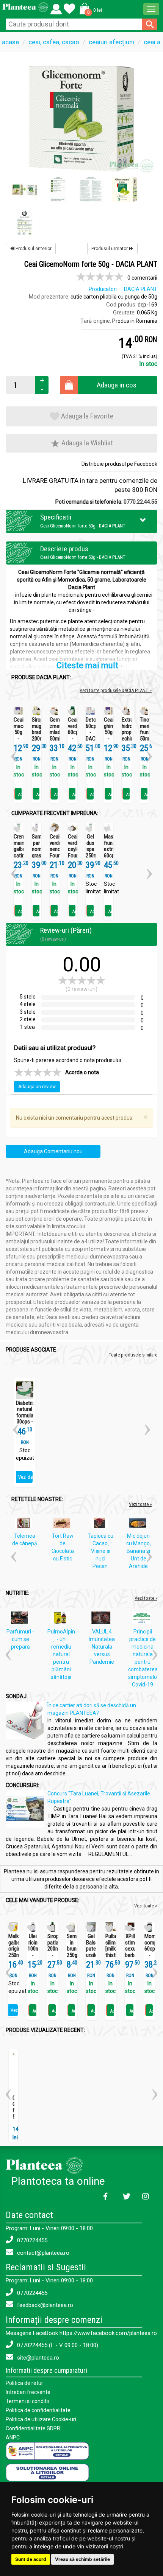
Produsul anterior (33, 249)
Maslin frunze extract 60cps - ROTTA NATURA (109, 856)
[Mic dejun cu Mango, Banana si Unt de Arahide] (139, 1524)
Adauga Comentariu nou (53, 1151)
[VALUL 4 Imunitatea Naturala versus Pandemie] (103, 1619)
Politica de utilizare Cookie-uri (41, 2419)
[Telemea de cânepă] (26, 1524)
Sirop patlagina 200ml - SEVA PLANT (53, 1952)
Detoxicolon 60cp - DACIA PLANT (91, 732)
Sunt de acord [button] (31, 2559)
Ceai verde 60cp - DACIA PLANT (73, 735)
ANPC (13, 2438)
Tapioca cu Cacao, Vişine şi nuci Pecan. (100, 1551)
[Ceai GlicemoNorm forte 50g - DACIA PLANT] (81, 118)
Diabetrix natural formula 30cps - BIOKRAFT (25, 1416)
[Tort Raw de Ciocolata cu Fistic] (63, 1524)
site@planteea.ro (37, 2358)
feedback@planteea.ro (44, 2305)
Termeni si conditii (27, 2401)
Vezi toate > (146, 1906)
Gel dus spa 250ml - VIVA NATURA (91, 856)
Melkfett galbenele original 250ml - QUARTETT (13, 1952)
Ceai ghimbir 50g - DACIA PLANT (109, 735)
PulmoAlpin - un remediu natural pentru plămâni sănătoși (61, 1654)
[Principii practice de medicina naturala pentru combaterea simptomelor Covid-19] (144, 1619)
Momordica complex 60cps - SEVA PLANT (150, 1952)
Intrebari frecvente (28, 2392)
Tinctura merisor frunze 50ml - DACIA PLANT (145, 739)
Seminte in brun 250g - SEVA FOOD (72, 1955)
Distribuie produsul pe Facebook (119, 464)
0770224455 (31, 2240)
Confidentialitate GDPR (33, 2428)
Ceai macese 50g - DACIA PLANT (19, 735)
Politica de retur (24, 2383)
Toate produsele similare (133, 1355)
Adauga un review (37, 1087)
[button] (89, 8)
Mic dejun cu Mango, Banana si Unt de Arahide (139, 1551)
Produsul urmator (110, 249)
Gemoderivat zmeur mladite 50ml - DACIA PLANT (55, 739)
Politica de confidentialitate (38, 2410)
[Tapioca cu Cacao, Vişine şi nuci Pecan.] (101, 1524)
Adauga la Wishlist (86, 443)
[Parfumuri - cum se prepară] (21, 1619)
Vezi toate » (140, 1504)
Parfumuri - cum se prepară (20, 1639)
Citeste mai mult (87, 665)
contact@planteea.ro (42, 2253)
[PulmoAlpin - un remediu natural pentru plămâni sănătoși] (62, 1619)
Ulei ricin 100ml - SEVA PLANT (33, 1952)
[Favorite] (56, 7)
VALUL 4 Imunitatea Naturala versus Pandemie (102, 1647)
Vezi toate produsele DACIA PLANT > (116, 690)
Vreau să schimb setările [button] (82, 2559)
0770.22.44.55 (140, 502)
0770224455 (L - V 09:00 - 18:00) (57, 2345)
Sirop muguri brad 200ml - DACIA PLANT (37, 739)
